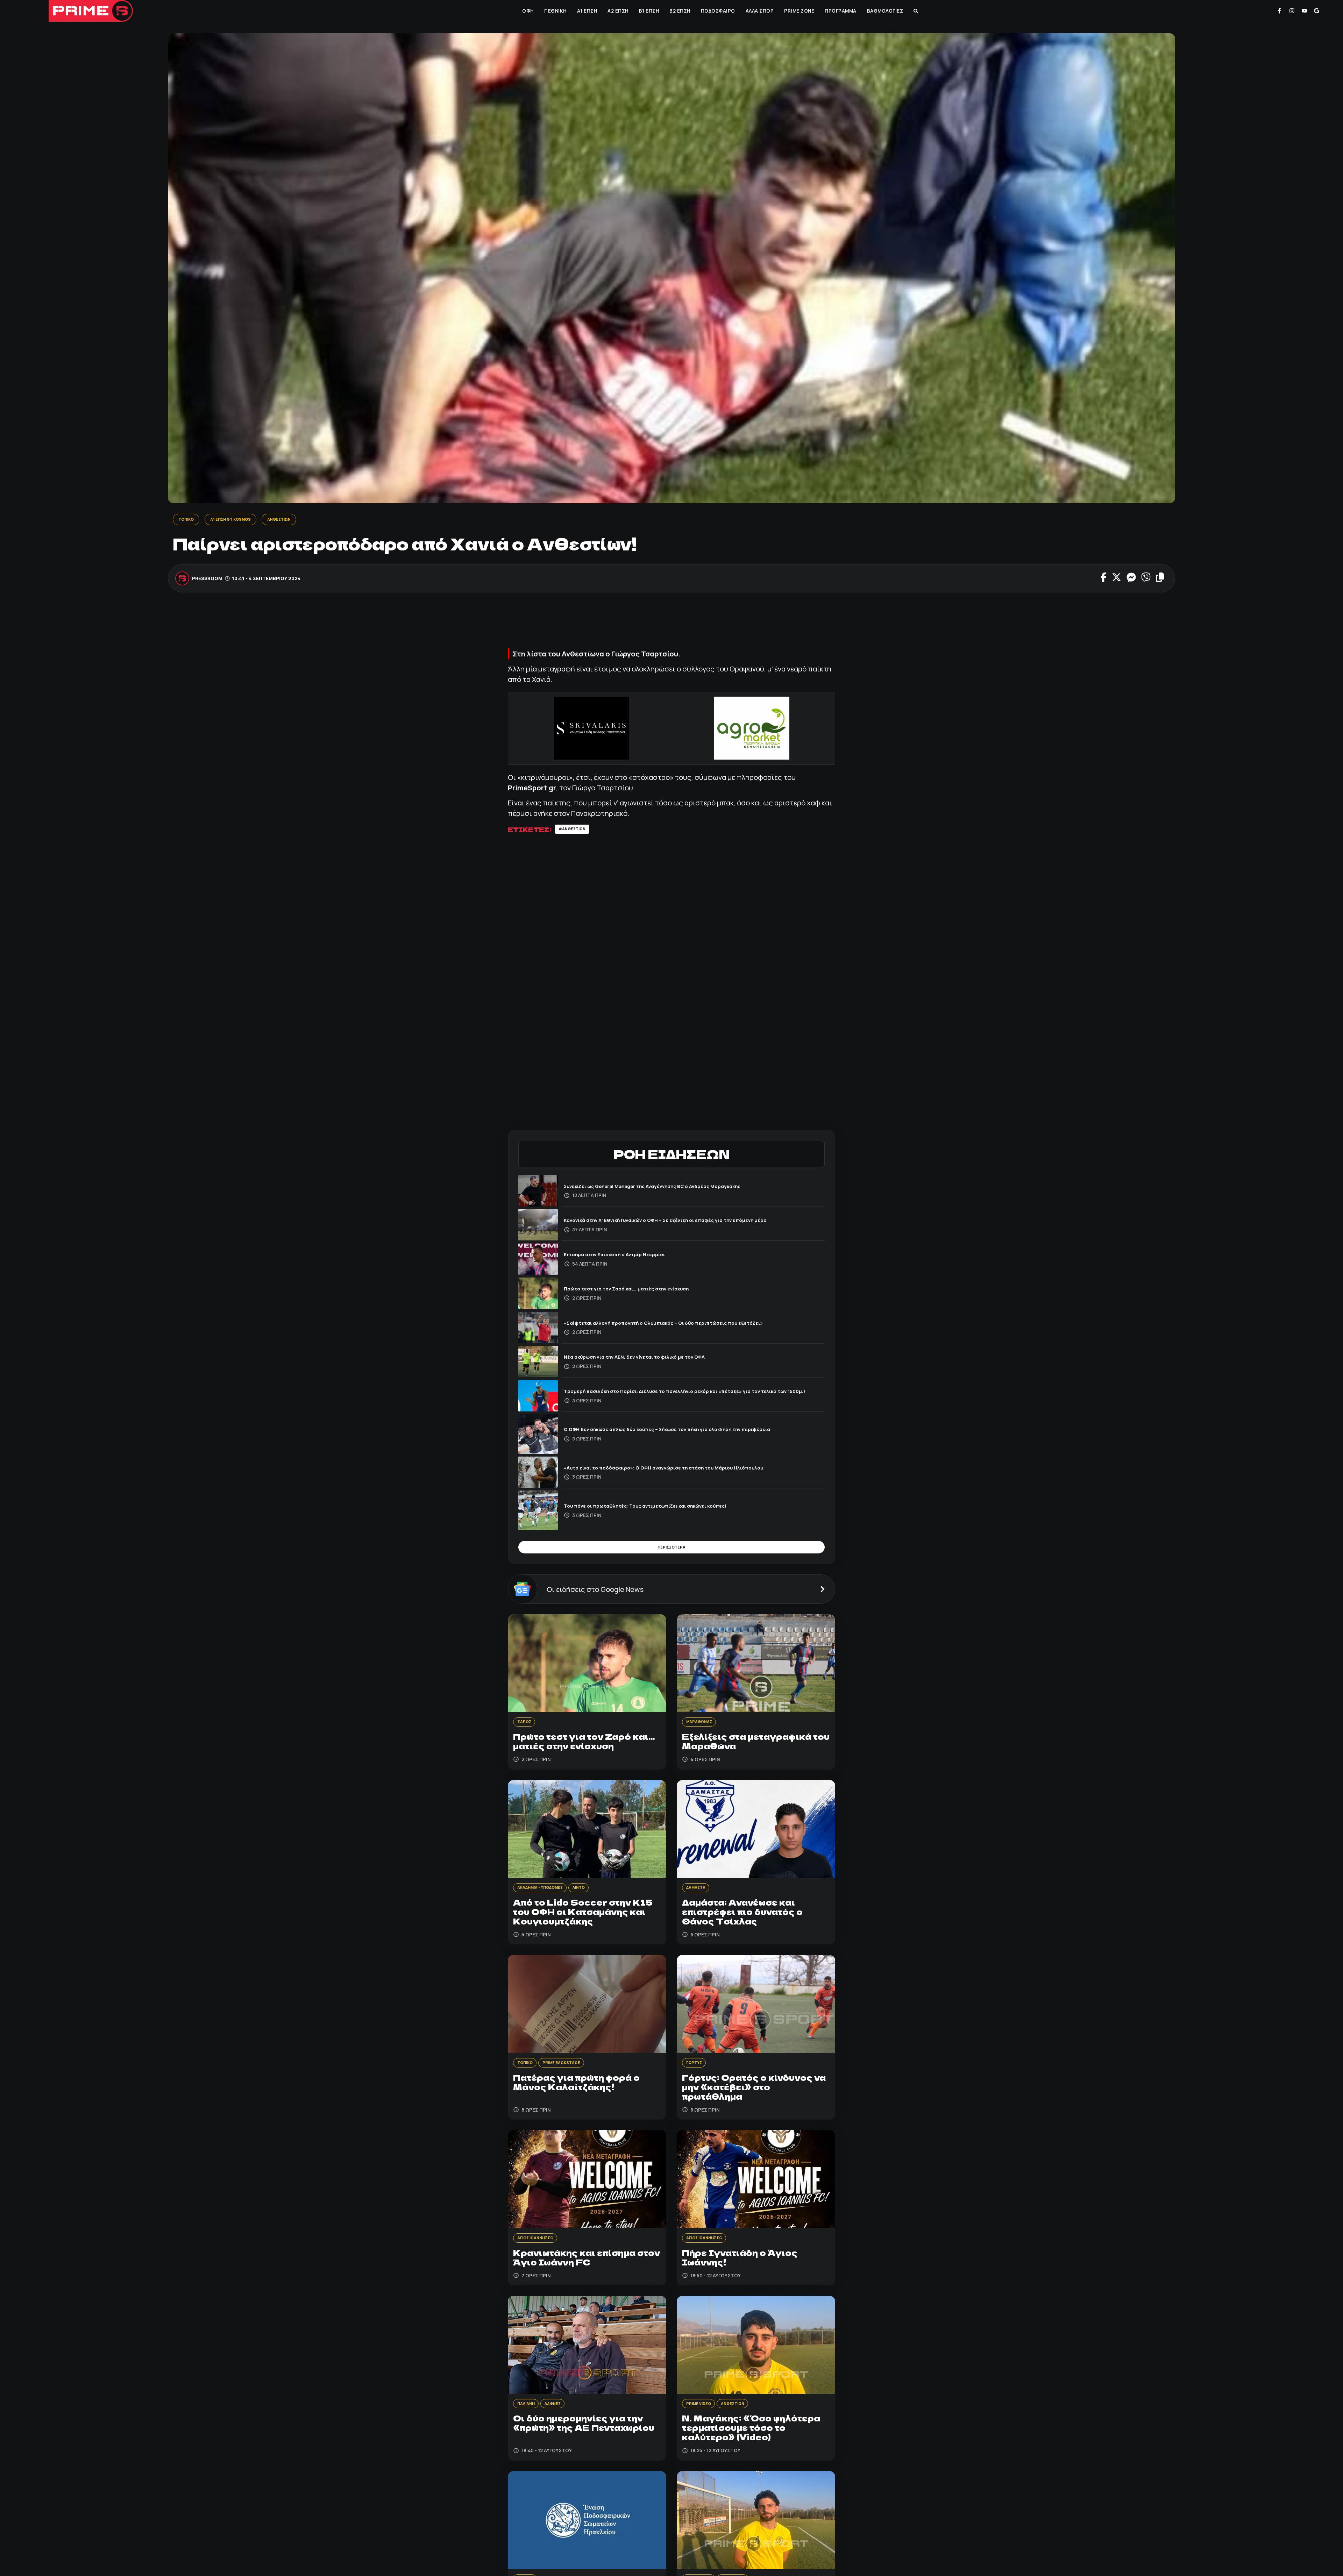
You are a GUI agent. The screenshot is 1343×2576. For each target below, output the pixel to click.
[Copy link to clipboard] (1160, 579)
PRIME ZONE (798, 11)
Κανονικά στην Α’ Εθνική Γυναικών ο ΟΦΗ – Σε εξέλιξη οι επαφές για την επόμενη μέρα (686, 1222)
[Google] (1317, 11)
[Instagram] (1292, 11)
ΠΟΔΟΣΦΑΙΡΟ (717, 11)
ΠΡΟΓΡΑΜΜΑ (840, 11)
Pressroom (208, 579)
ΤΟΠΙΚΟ (188, 520)
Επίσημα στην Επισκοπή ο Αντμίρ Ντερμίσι (624, 1257)
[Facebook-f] (1279, 11)
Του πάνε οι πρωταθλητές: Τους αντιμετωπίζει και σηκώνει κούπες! (662, 1508)
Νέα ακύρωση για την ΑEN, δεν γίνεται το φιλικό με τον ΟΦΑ (648, 1359)
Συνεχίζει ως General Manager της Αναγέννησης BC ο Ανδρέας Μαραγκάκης (671, 1188)
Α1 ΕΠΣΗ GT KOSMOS (239, 520)
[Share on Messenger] (1131, 579)
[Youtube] (1305, 11)
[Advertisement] (671, 625)
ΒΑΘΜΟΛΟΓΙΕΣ (884, 11)
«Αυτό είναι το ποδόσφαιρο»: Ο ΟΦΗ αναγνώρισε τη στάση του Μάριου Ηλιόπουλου (684, 1470)
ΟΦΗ (527, 11)
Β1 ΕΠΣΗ (648, 11)
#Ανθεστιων (575, 831)
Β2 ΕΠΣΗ (679, 11)
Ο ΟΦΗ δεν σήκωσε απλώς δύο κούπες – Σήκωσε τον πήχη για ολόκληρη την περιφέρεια (688, 1432)
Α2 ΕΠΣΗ (617, 11)
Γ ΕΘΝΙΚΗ (555, 11)
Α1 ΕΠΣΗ (587, 11)
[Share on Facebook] (1104, 579)
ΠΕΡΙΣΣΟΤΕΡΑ (671, 1551)
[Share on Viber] (1146, 579)
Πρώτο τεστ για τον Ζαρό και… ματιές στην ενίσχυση (639, 1291)
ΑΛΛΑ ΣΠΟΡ (759, 11)
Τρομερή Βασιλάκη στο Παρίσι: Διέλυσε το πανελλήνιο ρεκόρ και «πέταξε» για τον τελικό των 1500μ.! (692, 1393)
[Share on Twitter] (1117, 579)
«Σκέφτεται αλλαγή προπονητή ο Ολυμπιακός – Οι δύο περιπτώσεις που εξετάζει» (683, 1325)
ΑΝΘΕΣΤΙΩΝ (294, 520)
